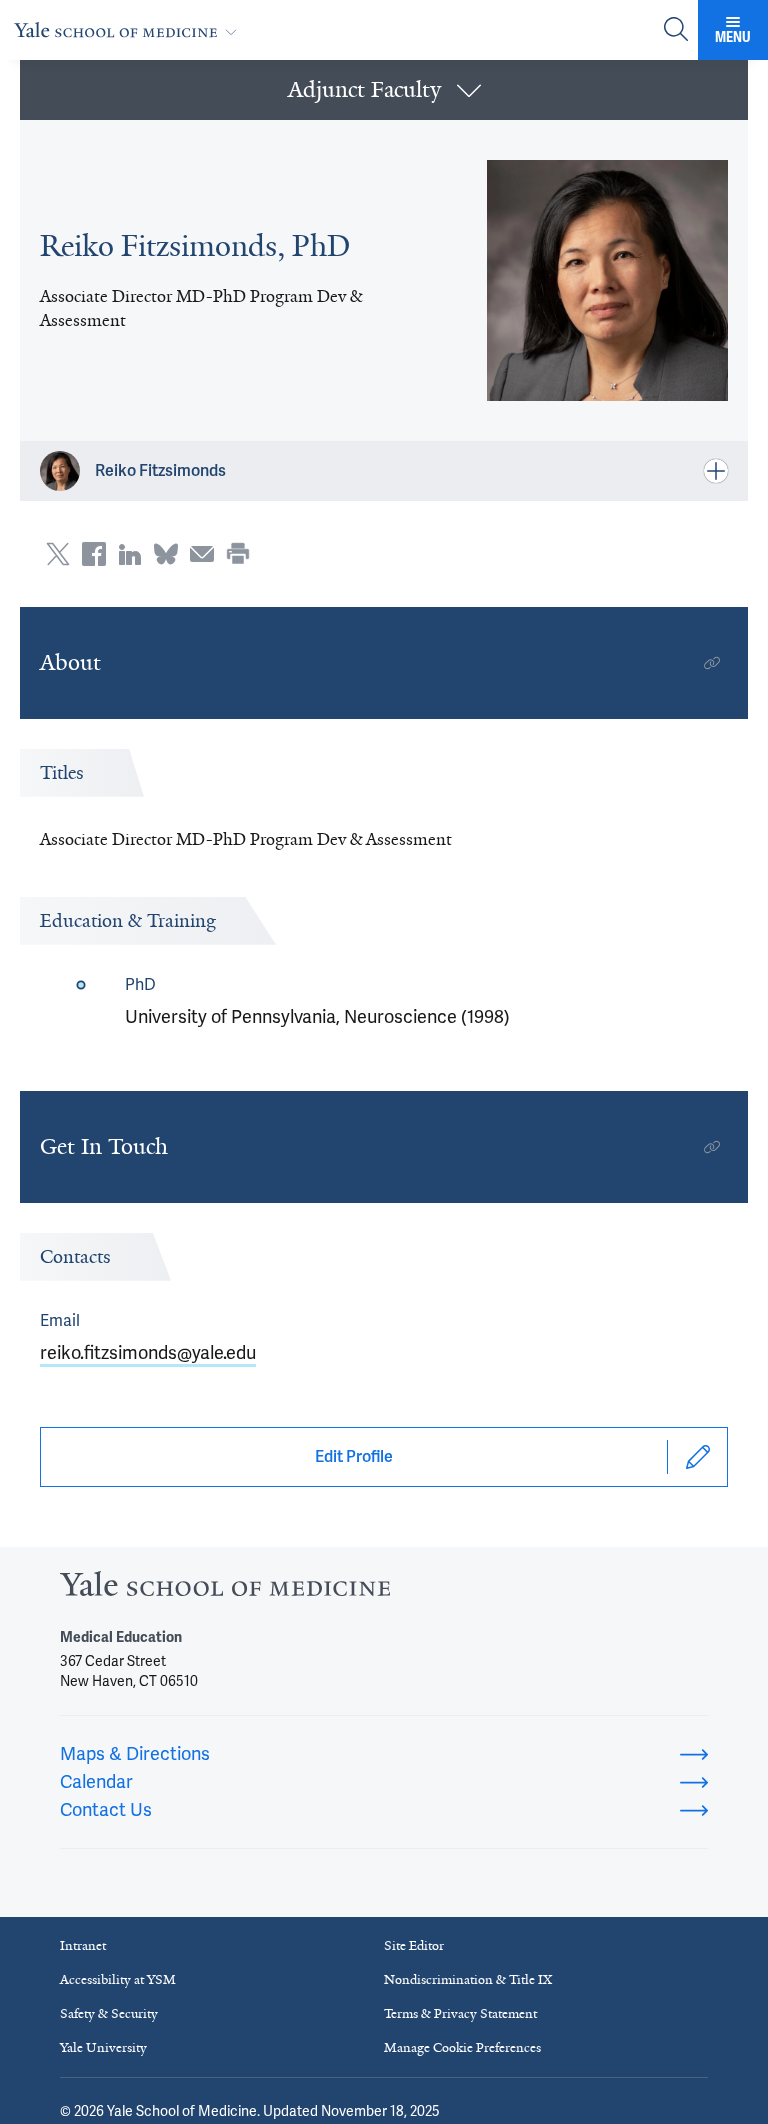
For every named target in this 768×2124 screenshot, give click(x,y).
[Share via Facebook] (94, 554)
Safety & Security (109, 2013)
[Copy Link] (712, 663)
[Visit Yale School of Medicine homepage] (225, 1589)
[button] (384, 90)
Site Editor (414, 1945)
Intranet (83, 1945)
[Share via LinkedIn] (130, 554)
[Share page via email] (202, 554)
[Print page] (238, 554)
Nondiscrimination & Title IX (468, 1979)
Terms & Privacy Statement (460, 2013)
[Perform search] (676, 30)
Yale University (103, 2047)
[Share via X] (58, 554)
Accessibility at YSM (118, 1979)
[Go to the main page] (129, 29)
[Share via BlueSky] (166, 554)
